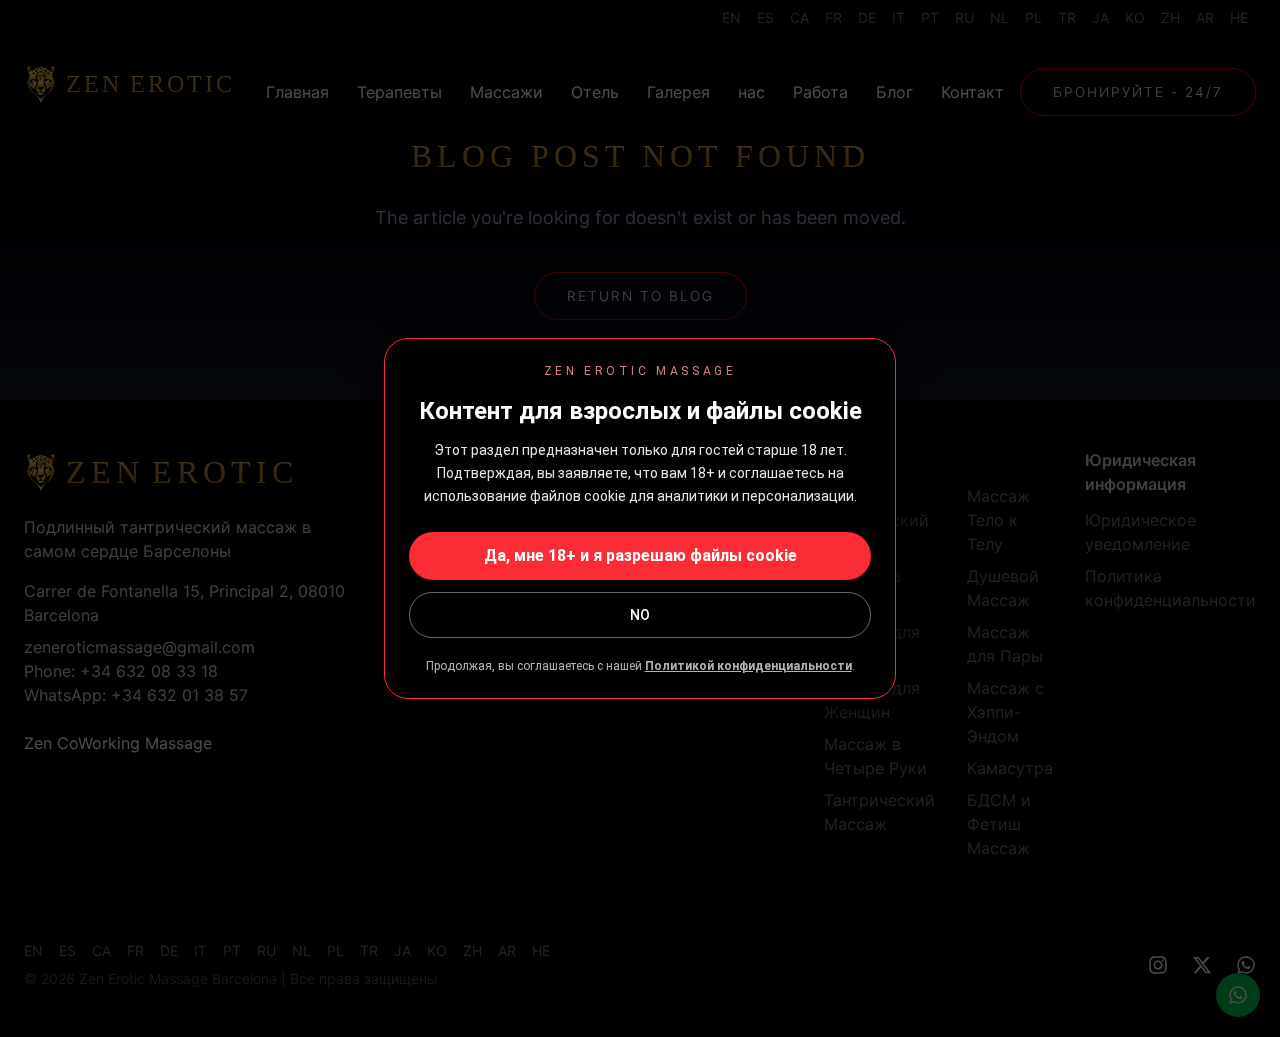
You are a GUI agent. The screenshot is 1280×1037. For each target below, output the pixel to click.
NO (640, 615)
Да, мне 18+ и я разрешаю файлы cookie (640, 555)
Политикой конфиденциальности (748, 666)
